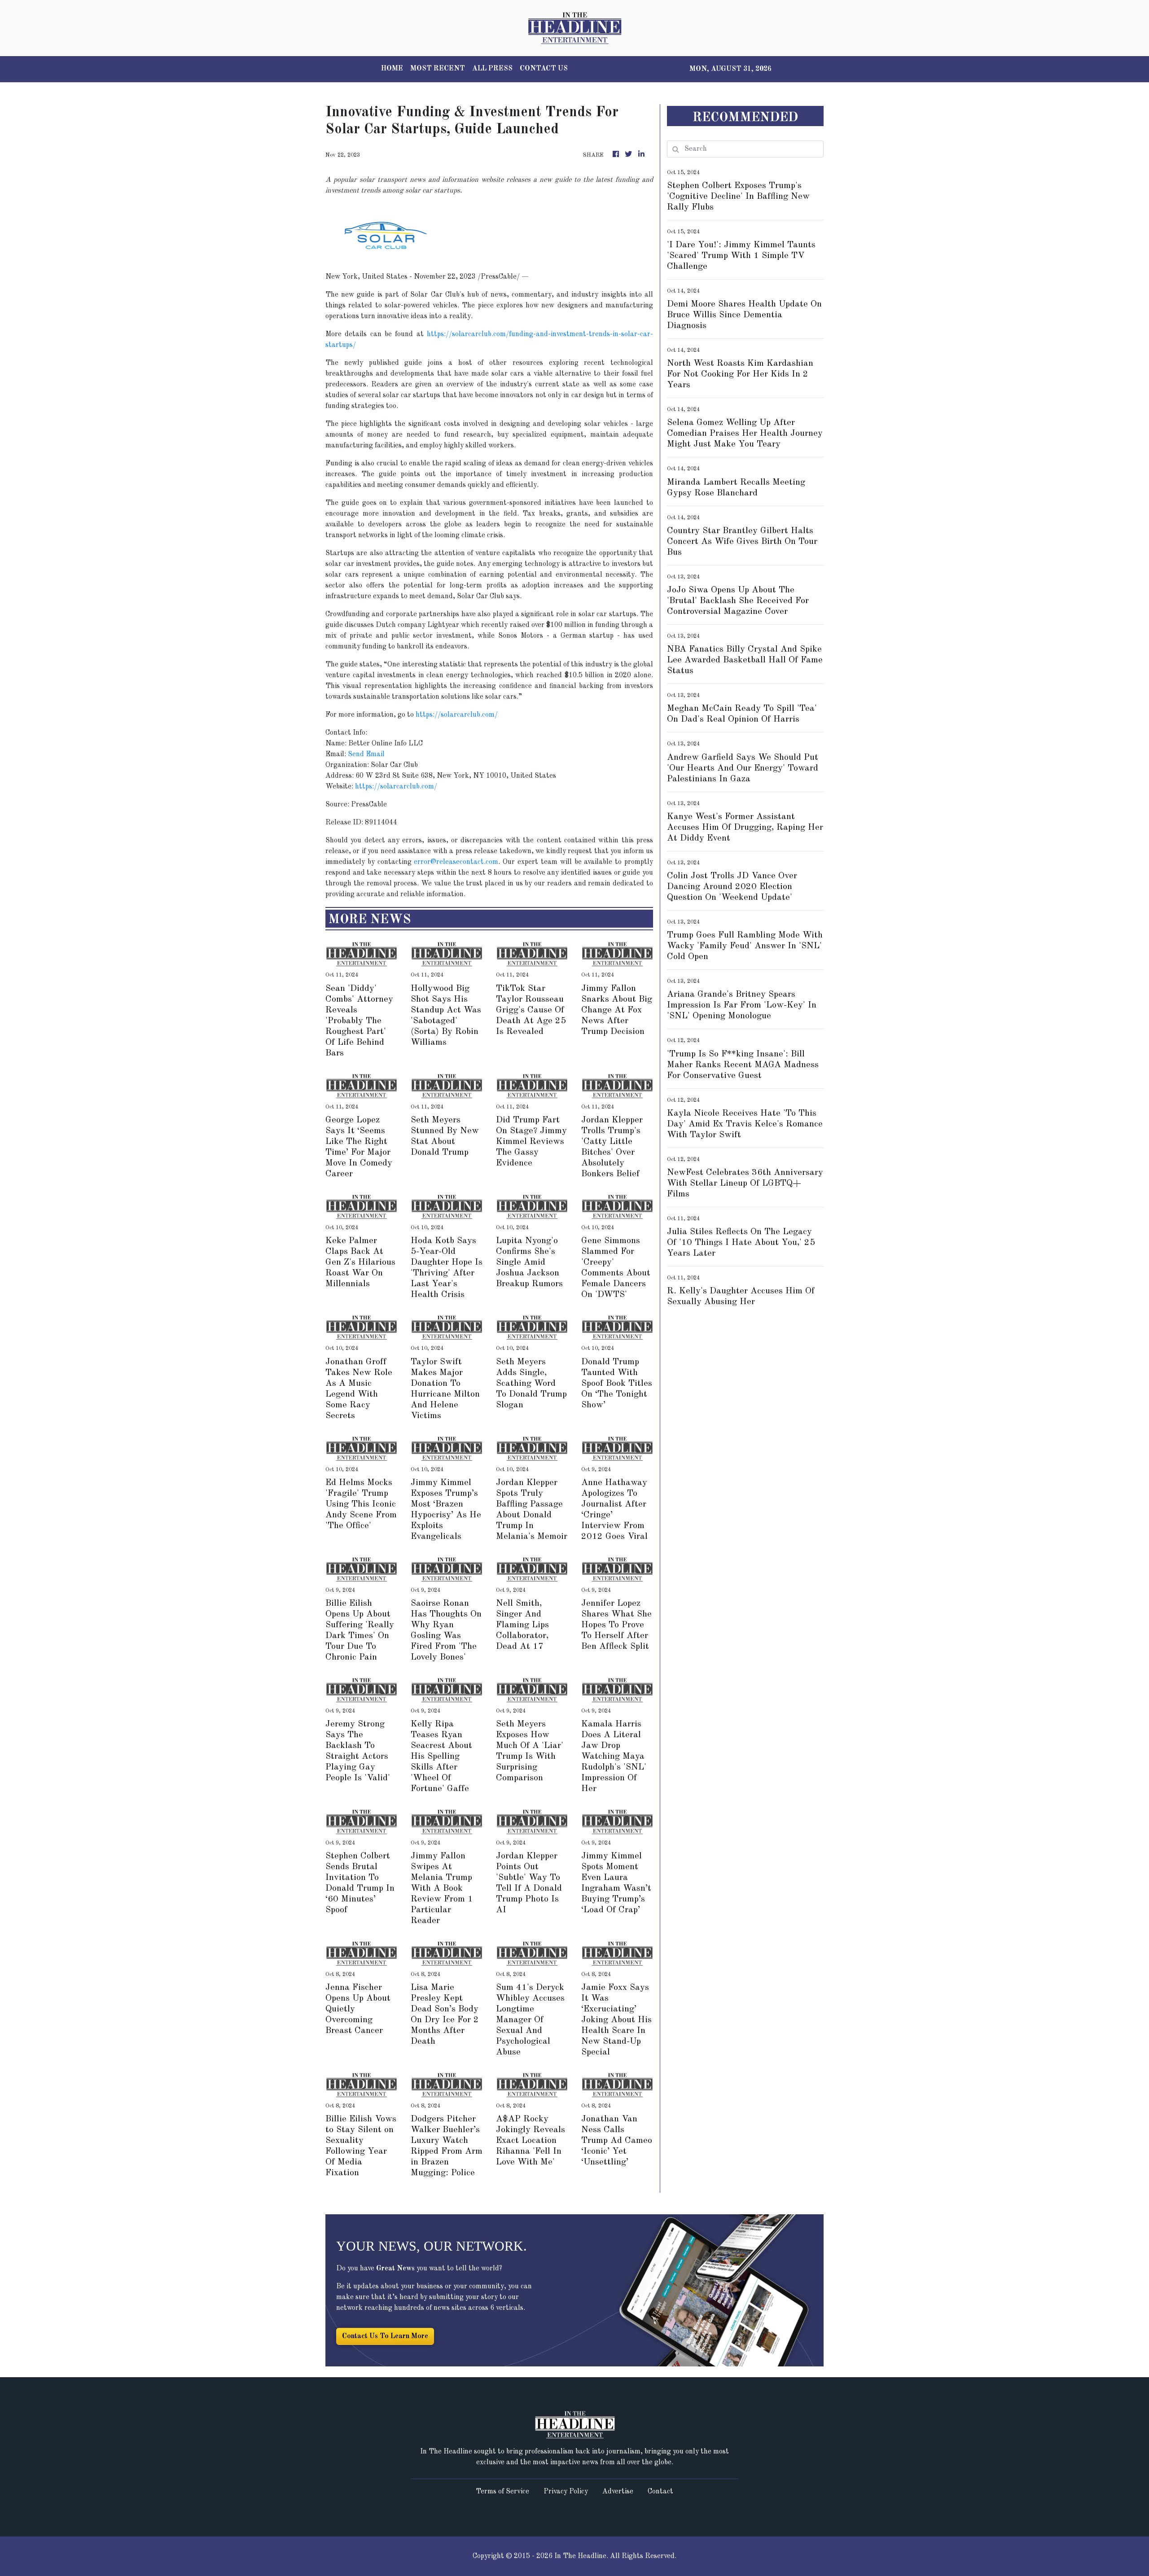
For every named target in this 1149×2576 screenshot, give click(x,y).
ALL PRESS (492, 69)
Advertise (618, 2492)
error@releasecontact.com (456, 862)
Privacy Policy (566, 2492)
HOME (392, 69)
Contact (660, 2492)
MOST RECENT (438, 69)
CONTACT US (544, 69)
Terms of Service (502, 2492)
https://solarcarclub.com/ (457, 715)
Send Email (366, 754)
